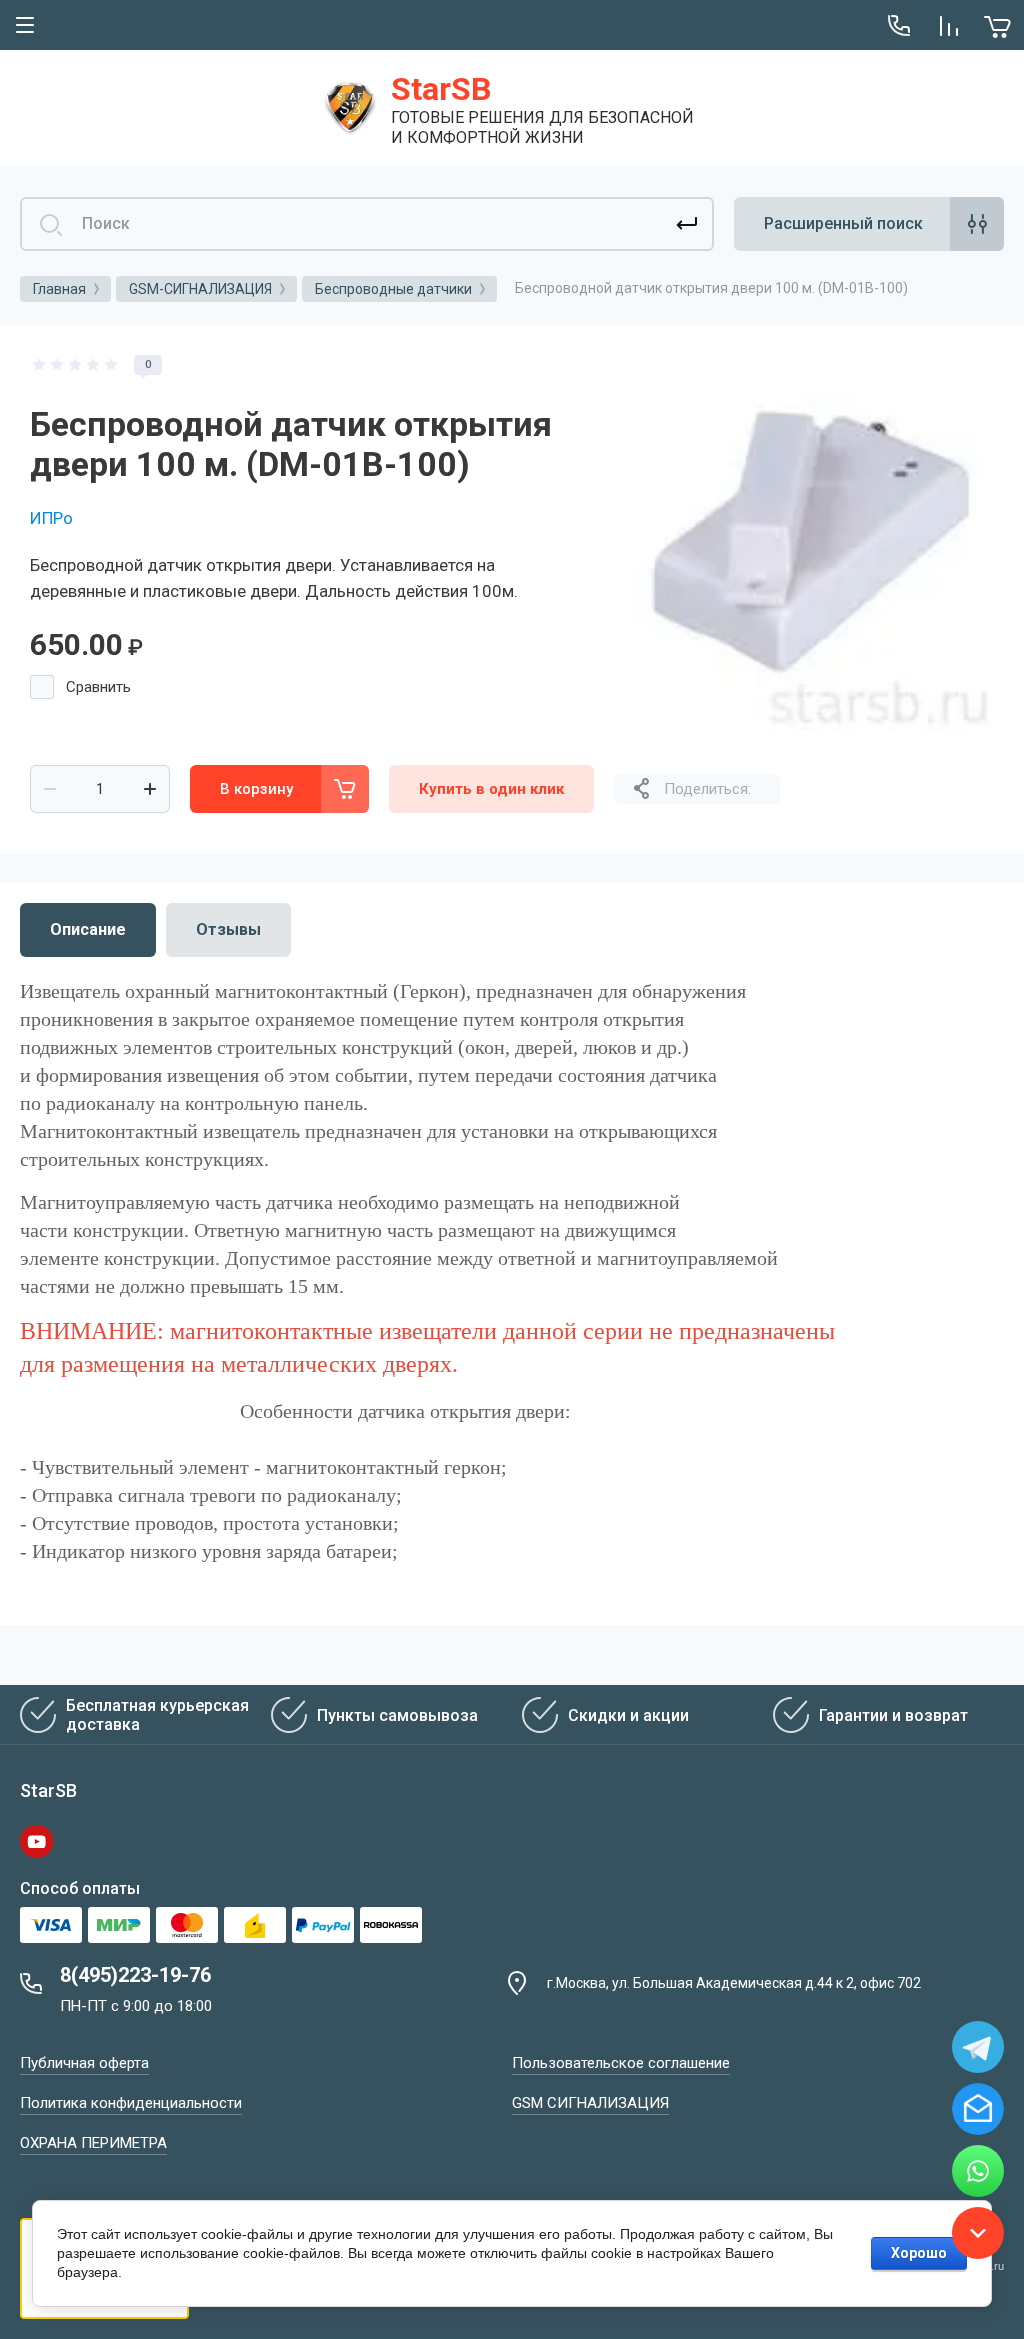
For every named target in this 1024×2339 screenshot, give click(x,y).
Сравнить (98, 687)
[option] (804, 545)
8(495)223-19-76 (135, 1975)
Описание (88, 929)
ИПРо (51, 518)
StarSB (441, 89)
